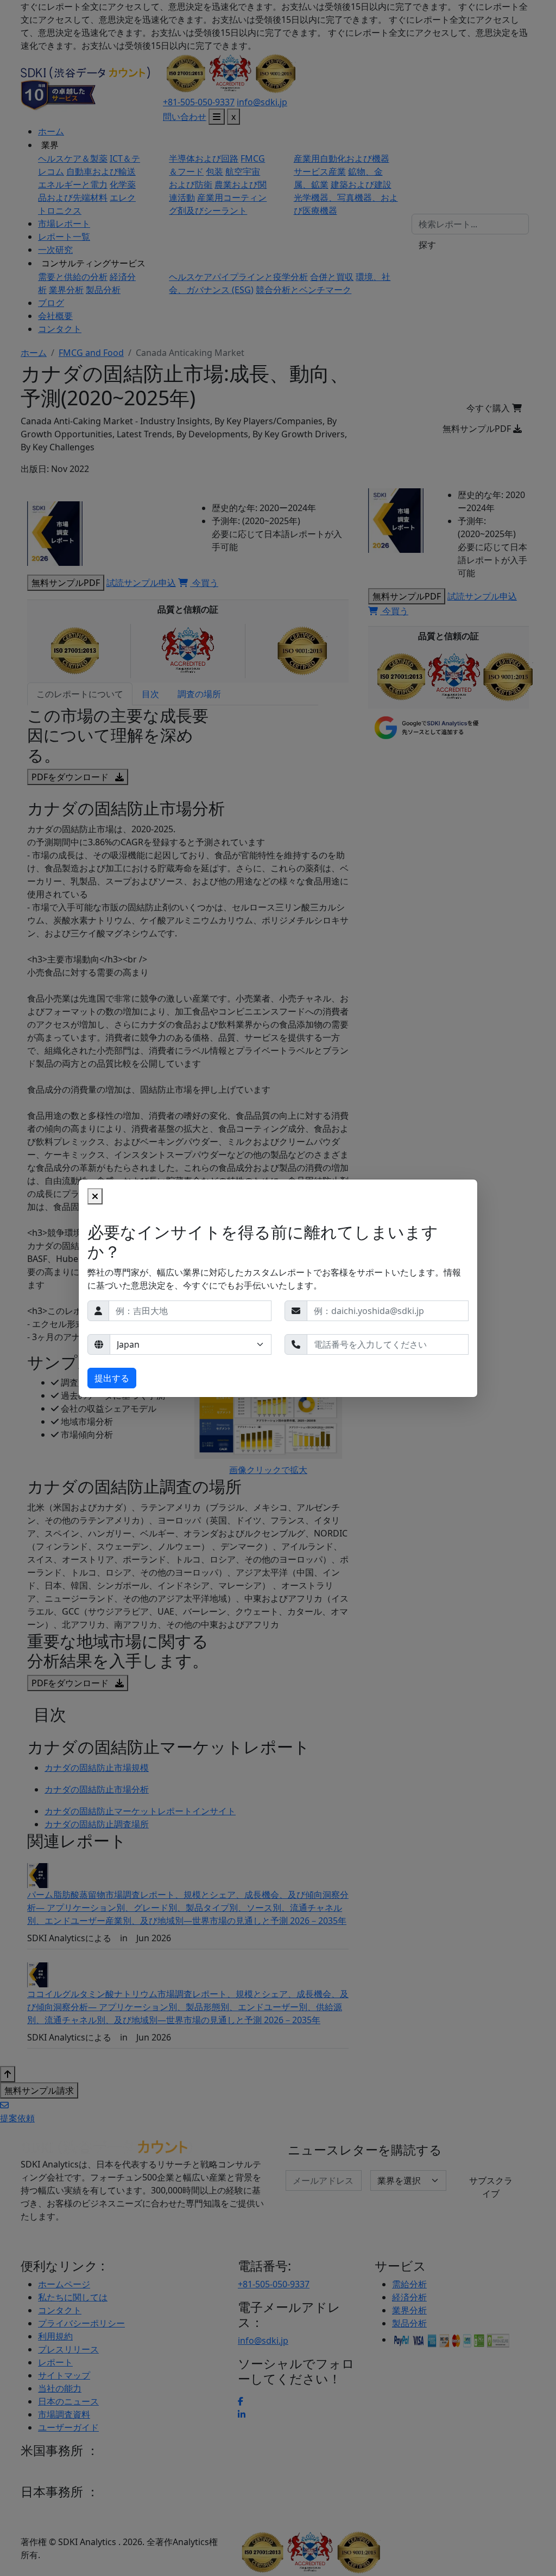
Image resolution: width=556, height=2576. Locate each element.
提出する (112, 1378)
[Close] (95, 1196)
